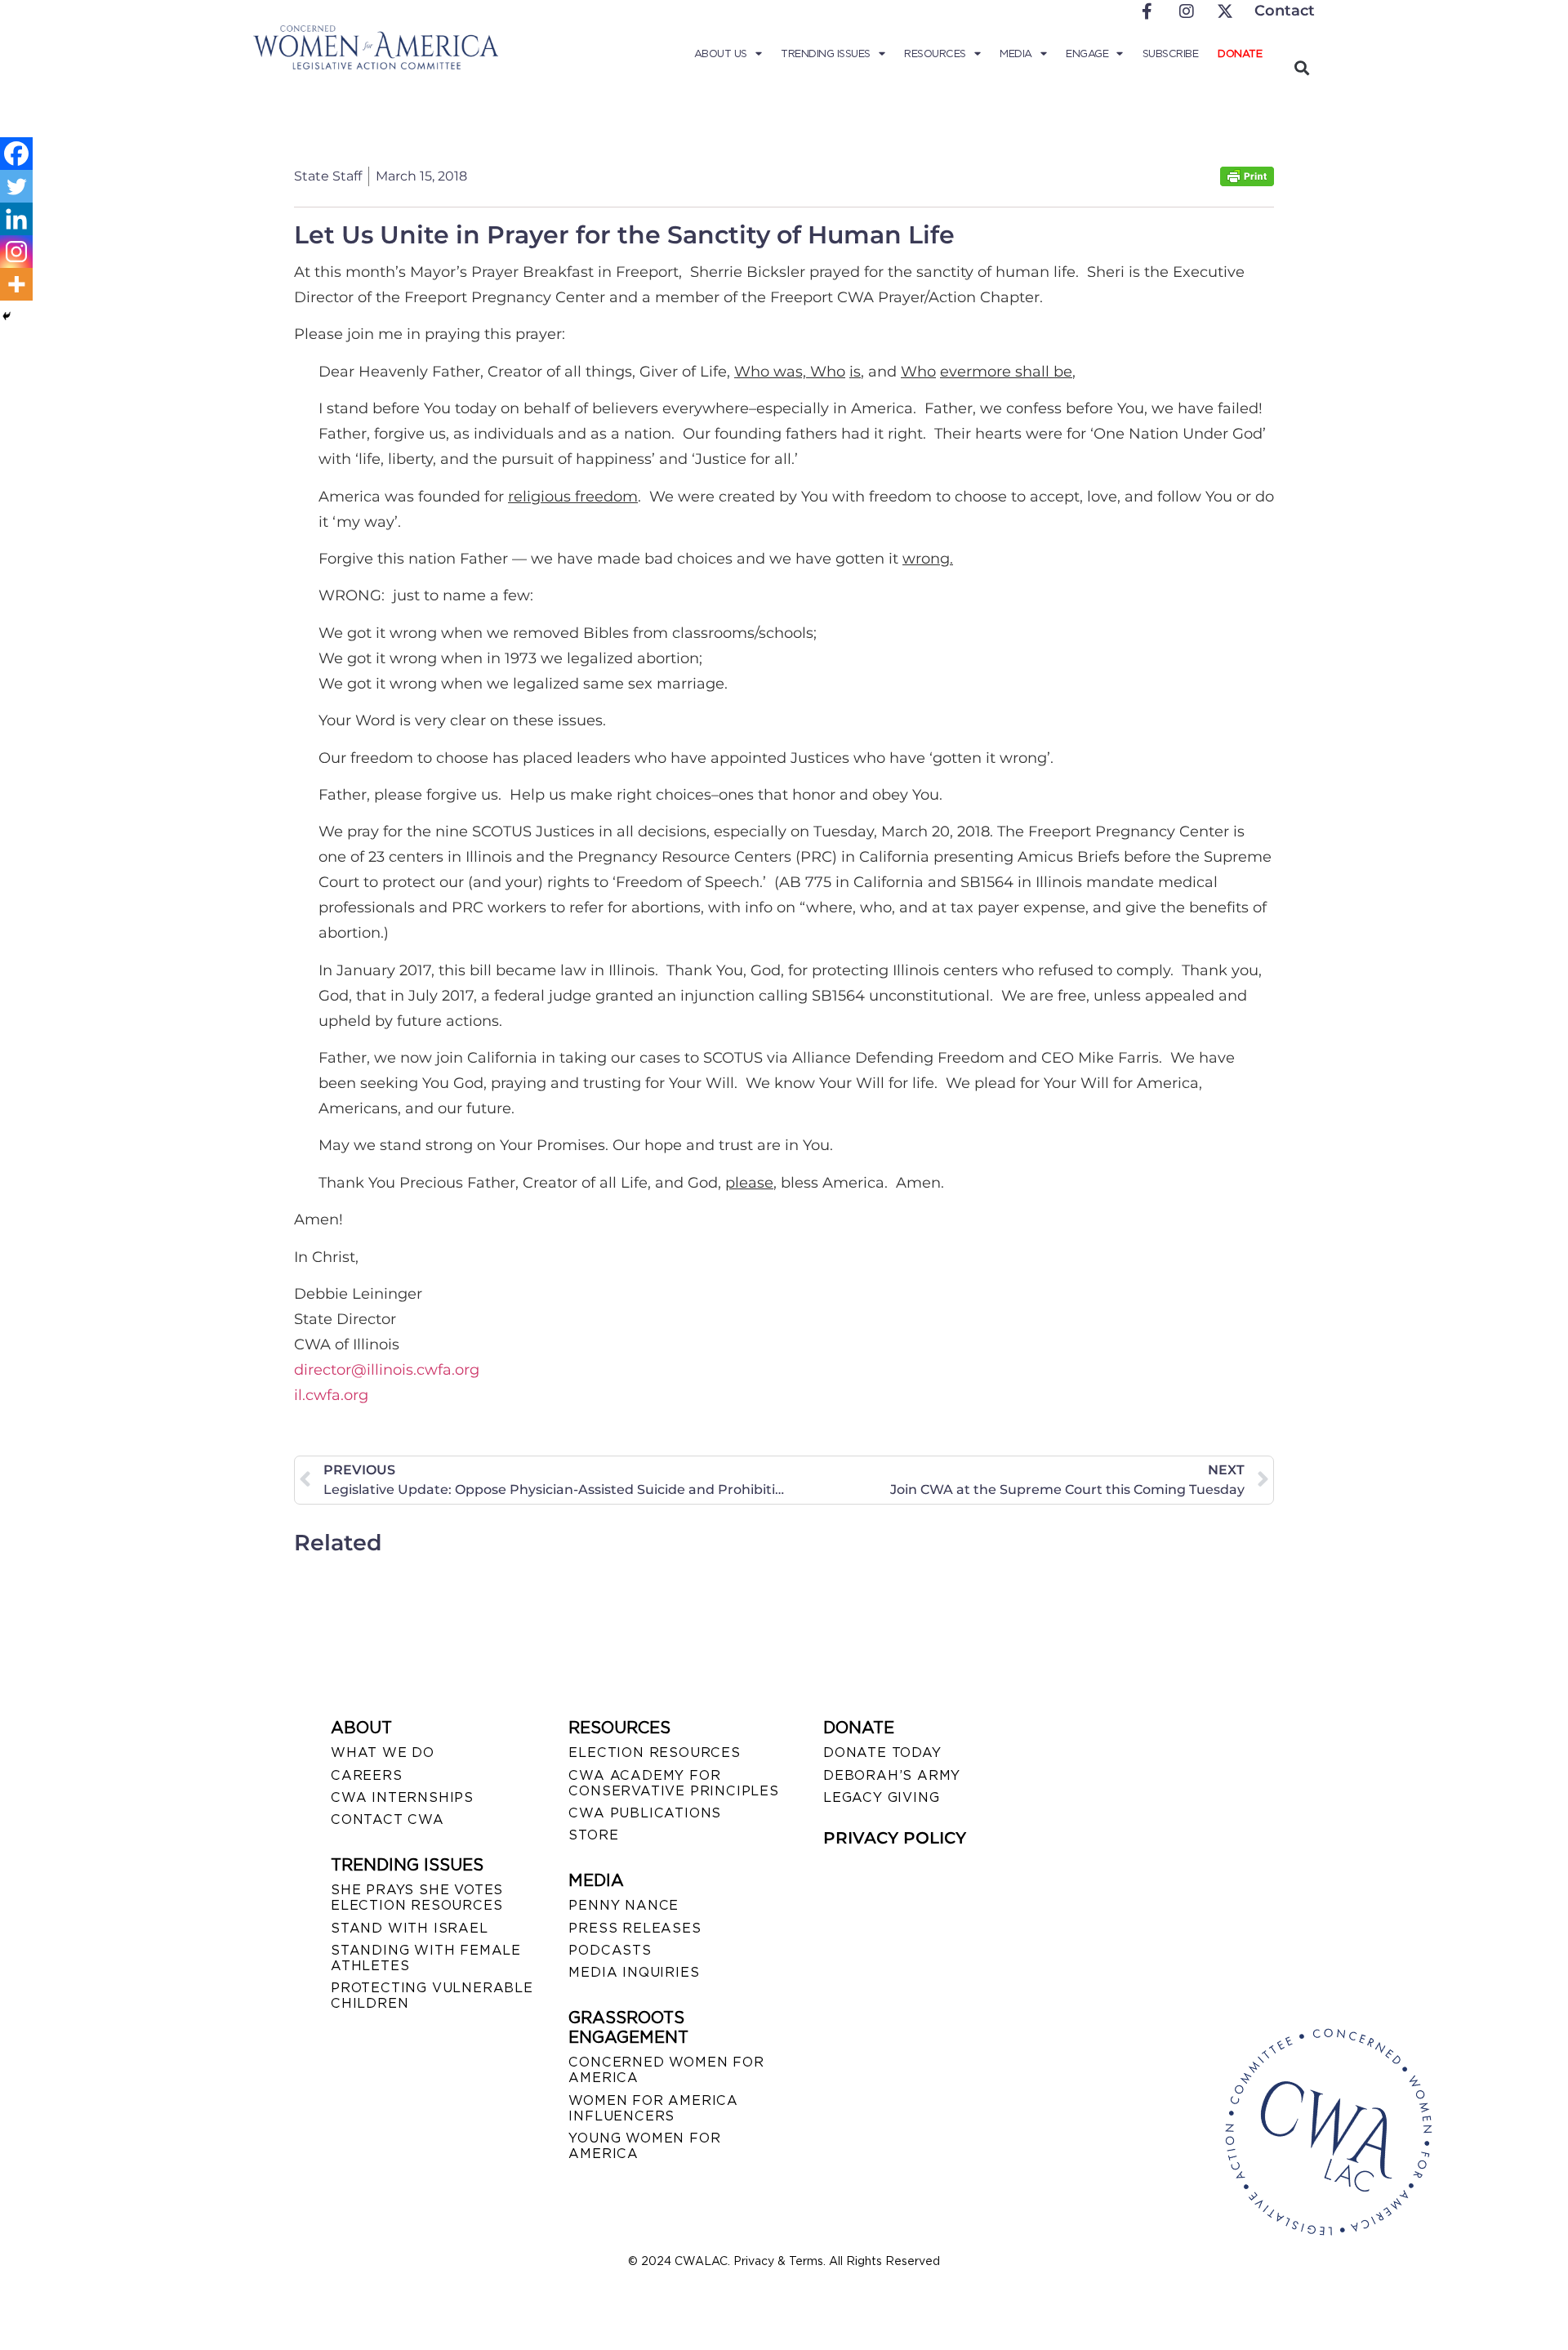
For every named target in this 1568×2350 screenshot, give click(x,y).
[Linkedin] (16, 219)
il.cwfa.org (331, 1395)
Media (1016, 54)
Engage (1087, 54)
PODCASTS (610, 1950)
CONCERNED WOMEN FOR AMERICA (666, 2070)
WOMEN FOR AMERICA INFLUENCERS (653, 2108)
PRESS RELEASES (635, 1928)
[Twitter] (16, 186)
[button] (1301, 67)
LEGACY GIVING (881, 1797)
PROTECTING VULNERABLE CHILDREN (432, 1995)
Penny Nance (624, 1905)
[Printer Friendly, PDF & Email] (1247, 182)
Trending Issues (826, 54)
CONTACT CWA (388, 1819)
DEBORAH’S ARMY (892, 1775)
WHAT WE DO (383, 1752)
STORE (593, 1835)
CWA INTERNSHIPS (402, 1797)
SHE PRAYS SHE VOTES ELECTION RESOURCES (417, 1897)
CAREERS (367, 1775)
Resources (935, 54)
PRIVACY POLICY (895, 1838)
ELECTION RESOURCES (654, 1752)
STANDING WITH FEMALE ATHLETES (426, 1958)
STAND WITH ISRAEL (410, 1928)
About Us (721, 54)
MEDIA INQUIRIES (634, 1972)
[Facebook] (16, 154)
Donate (1240, 54)
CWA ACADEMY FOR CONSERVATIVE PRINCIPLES (673, 1783)
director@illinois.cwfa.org (387, 1370)
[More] (16, 284)
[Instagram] (16, 252)
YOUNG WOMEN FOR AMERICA (644, 2146)
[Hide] (7, 316)
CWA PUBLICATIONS (645, 1813)
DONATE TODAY (882, 1752)
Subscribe (1171, 54)
